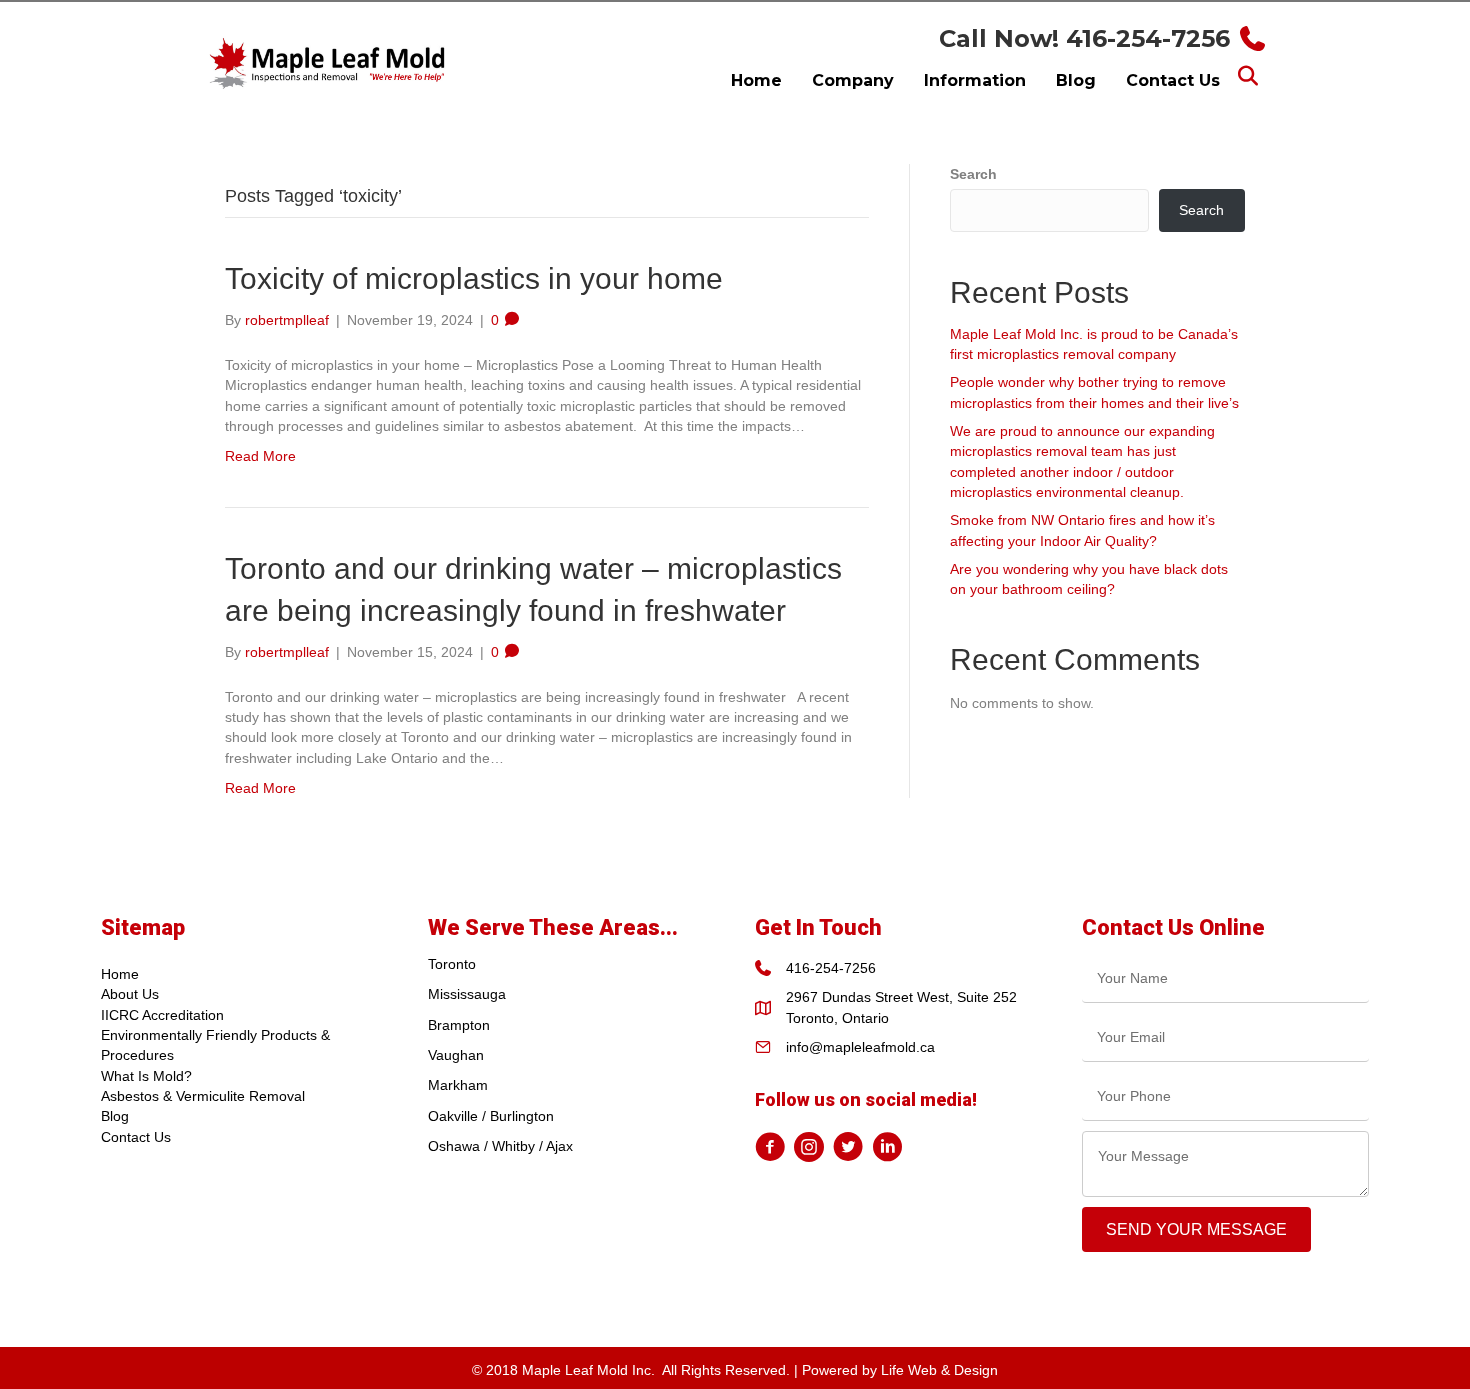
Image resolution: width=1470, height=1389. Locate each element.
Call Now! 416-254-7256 (1084, 38)
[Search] (1247, 76)
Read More (260, 456)
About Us (130, 994)
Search (973, 174)
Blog (115, 1116)
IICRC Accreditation (162, 1015)
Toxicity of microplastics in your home (474, 278)
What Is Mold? (146, 1076)
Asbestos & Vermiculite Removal (203, 1096)
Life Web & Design (939, 1370)
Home (120, 974)
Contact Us (136, 1137)
